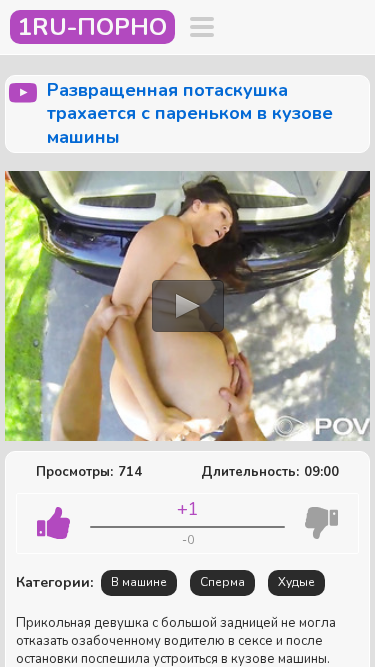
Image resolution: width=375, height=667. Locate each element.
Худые (296, 582)
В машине (139, 582)
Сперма (222, 582)
